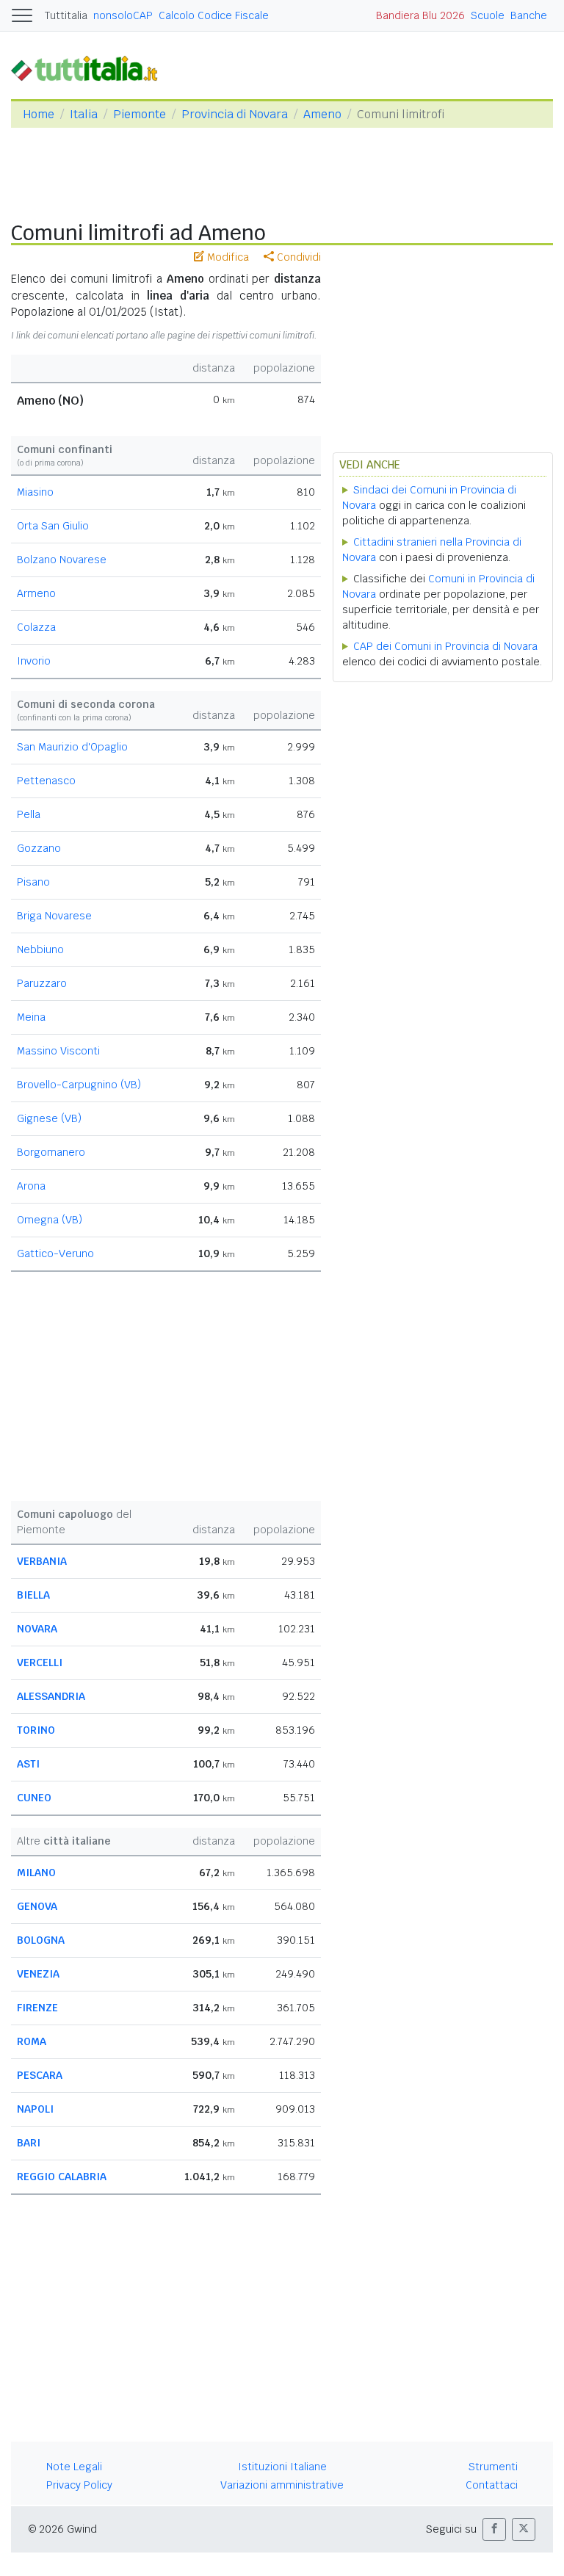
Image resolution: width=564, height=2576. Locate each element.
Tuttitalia (66, 15)
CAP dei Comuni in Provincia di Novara (445, 646)
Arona (31, 1186)
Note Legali (74, 2467)
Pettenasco (46, 781)
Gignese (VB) (49, 1118)
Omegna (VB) (50, 1220)
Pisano (33, 882)
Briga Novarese (54, 916)
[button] (494, 2529)
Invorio (34, 661)
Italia (84, 114)
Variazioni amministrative (282, 2485)
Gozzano (39, 848)
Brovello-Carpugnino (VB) (79, 1085)
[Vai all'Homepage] (90, 68)
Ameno (322, 114)
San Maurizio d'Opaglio (72, 747)
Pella (29, 814)
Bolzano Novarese (62, 560)
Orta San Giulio (53, 526)
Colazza (36, 627)
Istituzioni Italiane (282, 2467)
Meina (31, 1017)
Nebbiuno (40, 949)
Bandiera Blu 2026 (420, 15)
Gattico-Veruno (55, 1253)
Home (39, 114)
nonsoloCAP (123, 15)
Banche (529, 15)
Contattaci (492, 2485)
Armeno (36, 593)
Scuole (488, 15)
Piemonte (140, 114)
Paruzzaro (42, 983)
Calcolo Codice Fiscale (214, 15)
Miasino (35, 492)
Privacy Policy (79, 2485)
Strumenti (493, 2467)
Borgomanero (51, 1152)
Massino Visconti (58, 1051)
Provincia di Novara (235, 114)
